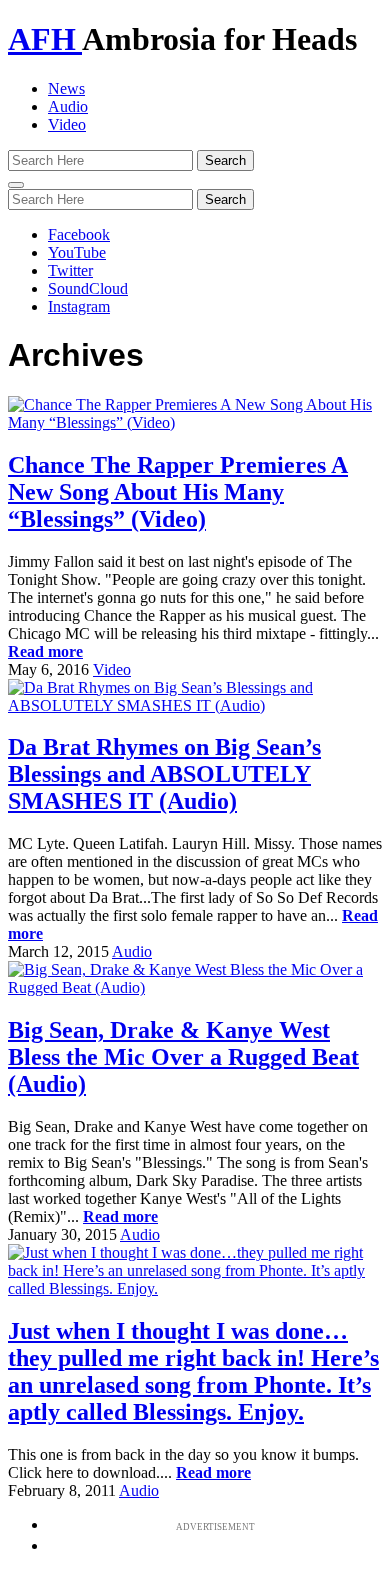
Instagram (79, 306)
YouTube (77, 252)
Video (67, 124)
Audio (68, 106)
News (66, 88)
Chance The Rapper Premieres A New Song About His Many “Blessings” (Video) (178, 492)
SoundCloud (88, 288)
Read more (45, 651)
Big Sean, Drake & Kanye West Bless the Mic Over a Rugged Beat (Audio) (183, 1057)
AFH (45, 39)
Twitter (70, 270)
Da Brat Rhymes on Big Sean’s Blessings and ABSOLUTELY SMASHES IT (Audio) (164, 774)
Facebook (79, 234)
